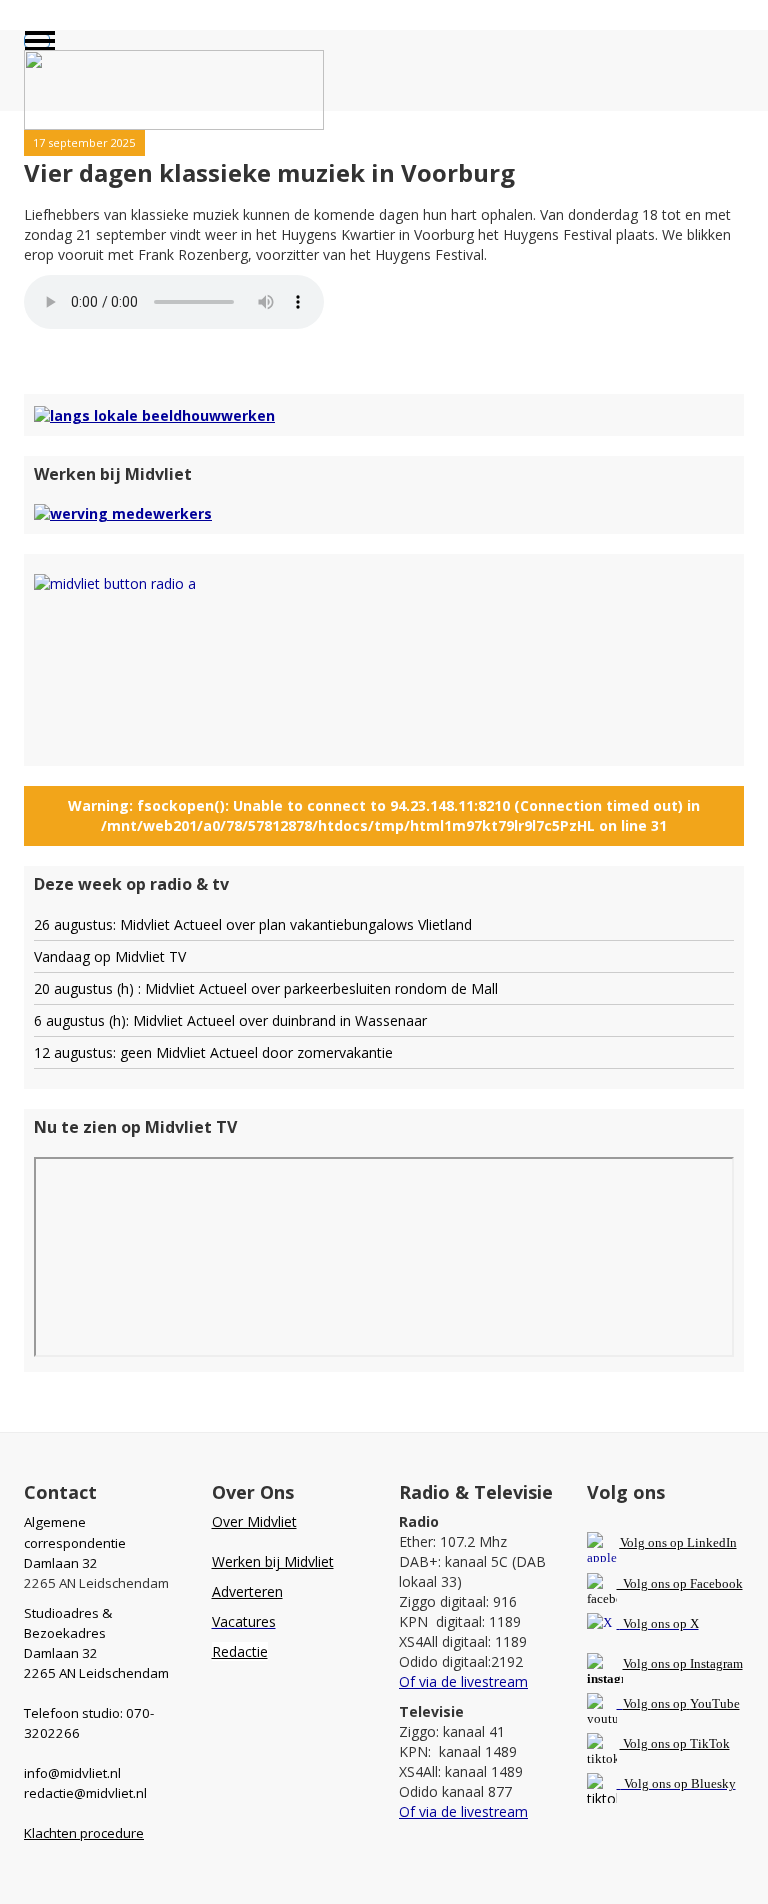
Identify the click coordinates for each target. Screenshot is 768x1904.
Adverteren (247, 1591)
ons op (669, 1703)
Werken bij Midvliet (273, 1561)
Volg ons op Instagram (683, 1663)
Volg (637, 1703)
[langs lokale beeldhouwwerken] (154, 413)
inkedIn (678, 1542)
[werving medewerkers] (123, 512)
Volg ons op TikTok (675, 1743)
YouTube (715, 1703)
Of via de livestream (463, 1681)
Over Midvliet (254, 1521)
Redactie (240, 1651)
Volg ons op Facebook (680, 1583)
